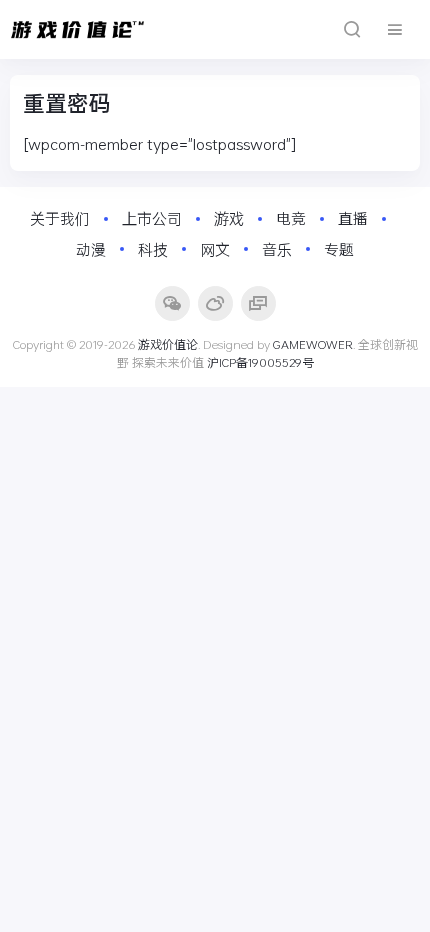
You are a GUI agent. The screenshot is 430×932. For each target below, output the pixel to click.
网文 (215, 249)
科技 (153, 249)
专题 (339, 249)
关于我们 (60, 218)
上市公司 (152, 218)
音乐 (277, 249)
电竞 (291, 218)
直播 (353, 218)
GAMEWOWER (313, 344)
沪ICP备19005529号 (260, 362)
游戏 (229, 218)
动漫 (91, 249)
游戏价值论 (168, 344)
